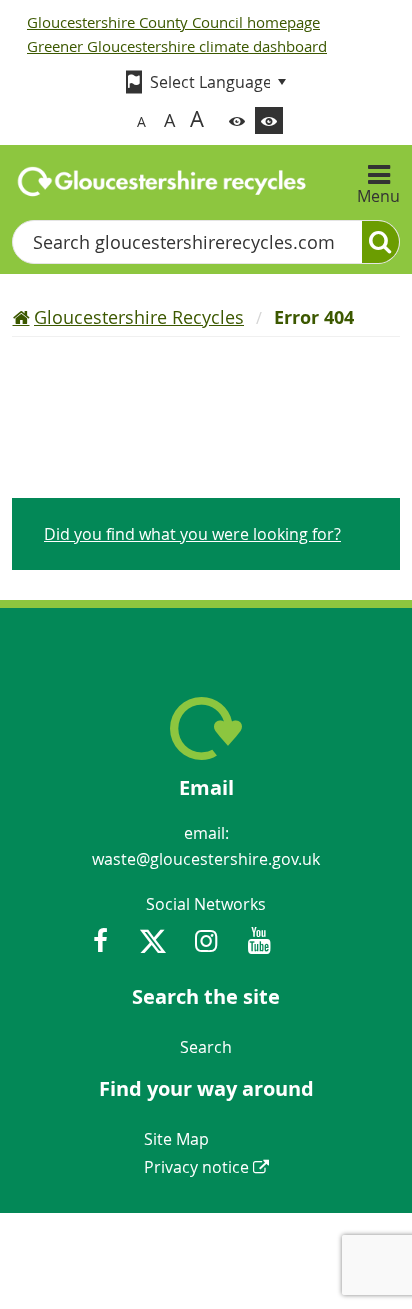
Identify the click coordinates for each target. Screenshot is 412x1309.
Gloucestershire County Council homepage (173, 22)
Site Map (176, 1139)
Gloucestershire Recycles (139, 317)
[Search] (380, 242)
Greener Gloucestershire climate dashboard (177, 46)
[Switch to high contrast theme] (269, 120)
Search (206, 1047)
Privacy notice (196, 1167)
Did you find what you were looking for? (192, 534)
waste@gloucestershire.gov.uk (206, 859)
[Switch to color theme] (237, 120)
